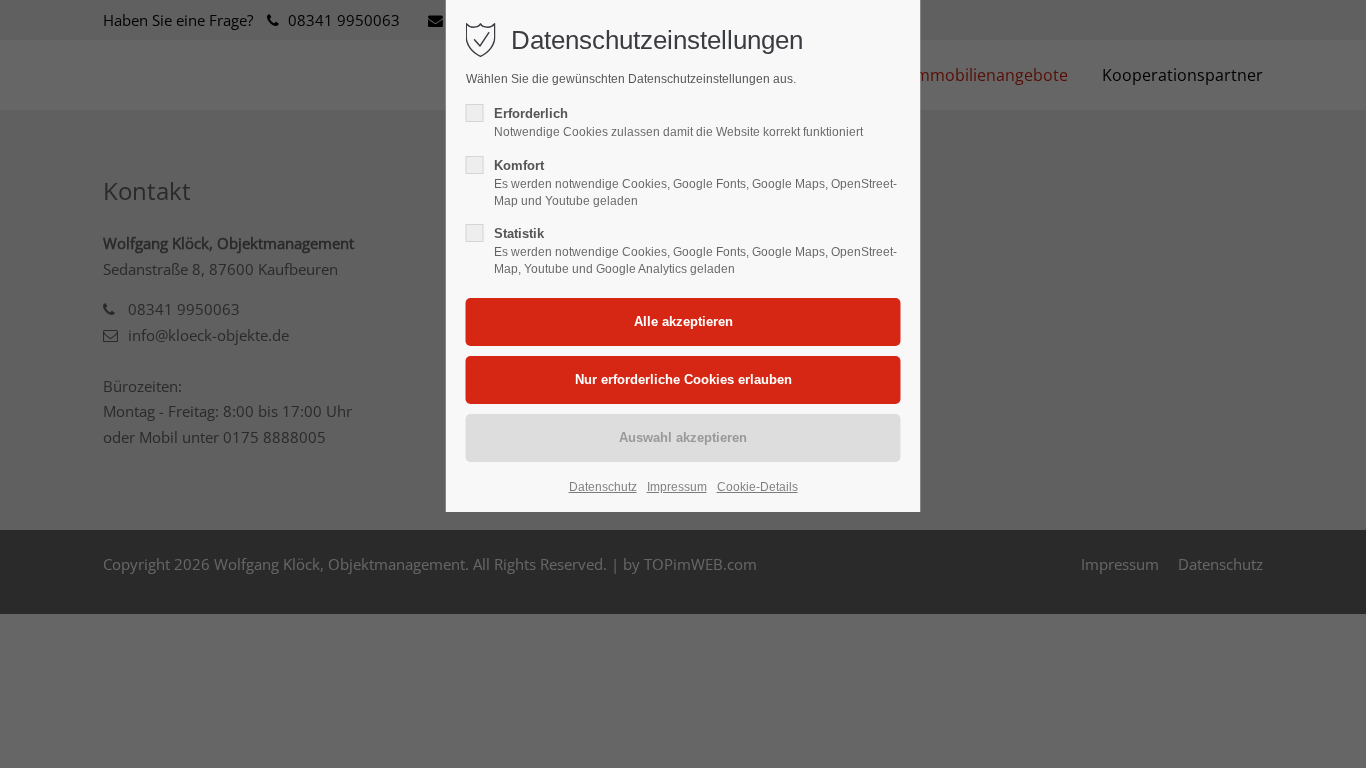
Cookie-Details (757, 487)
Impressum (677, 487)
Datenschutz (603, 487)
